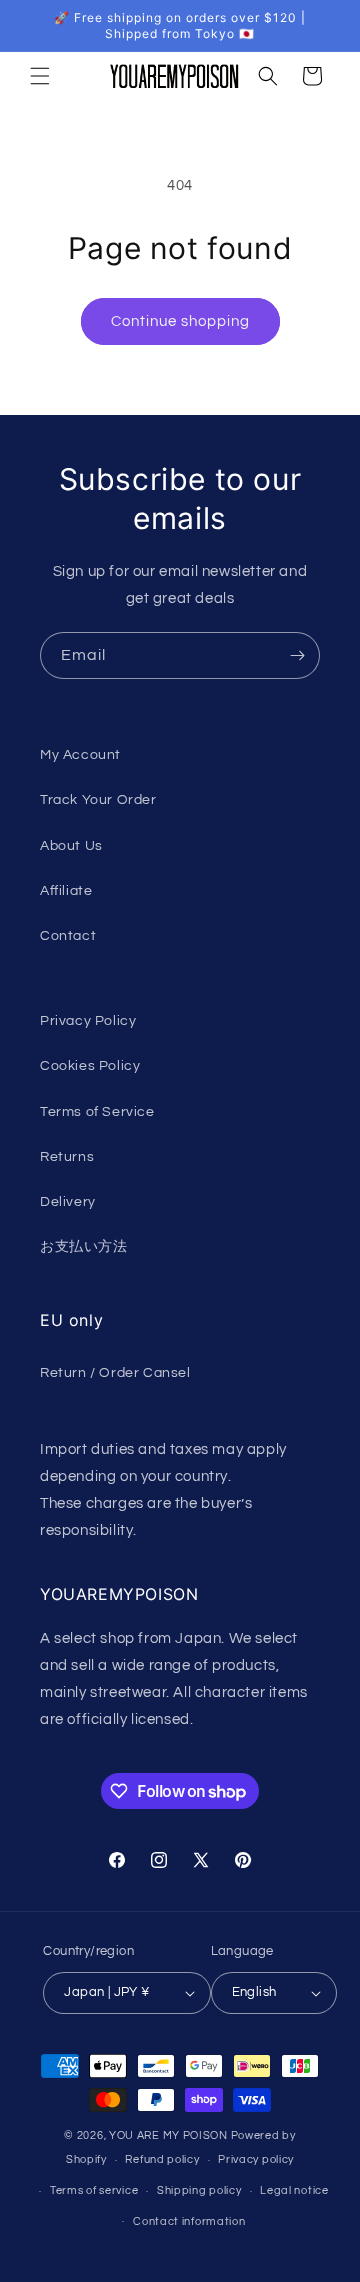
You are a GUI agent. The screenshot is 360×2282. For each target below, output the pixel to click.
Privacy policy (256, 2159)
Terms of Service (97, 1112)
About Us (71, 846)
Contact (68, 936)
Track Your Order (98, 800)
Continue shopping (180, 321)
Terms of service (94, 2190)
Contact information (189, 2221)
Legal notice (294, 2190)
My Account (80, 755)
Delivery (68, 1202)
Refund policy (162, 2159)
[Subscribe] (297, 655)
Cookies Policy (90, 1066)
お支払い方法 (84, 1247)
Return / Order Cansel (115, 1373)
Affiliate (66, 891)
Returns (67, 1157)
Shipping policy (199, 2190)
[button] (40, 76)
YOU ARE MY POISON (168, 2135)
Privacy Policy (88, 1021)
